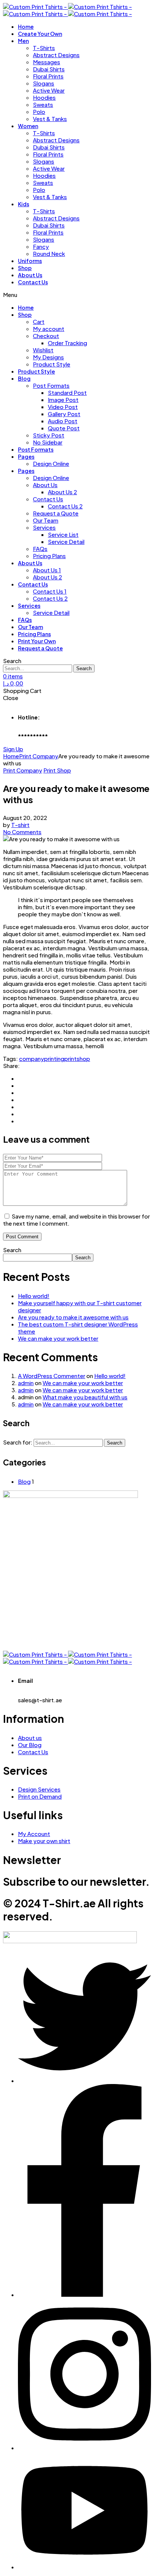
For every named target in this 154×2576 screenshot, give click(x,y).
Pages (26, 456)
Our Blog (30, 1745)
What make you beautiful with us (85, 1397)
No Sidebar (48, 442)
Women (28, 126)
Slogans (44, 83)
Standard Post (67, 392)
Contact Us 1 (50, 591)
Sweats (43, 104)
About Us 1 (47, 570)
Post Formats (51, 385)
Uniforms (30, 261)
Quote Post (64, 428)
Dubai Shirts (49, 69)
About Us (30, 275)
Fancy (41, 246)
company (32, 1058)
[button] (13, 749)
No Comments (22, 832)
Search (12, 1250)
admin (26, 1383)
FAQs (40, 549)
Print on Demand (40, 1796)
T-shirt (20, 825)
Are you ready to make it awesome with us (73, 1317)
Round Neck (49, 253)
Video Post (63, 407)
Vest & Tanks (50, 119)
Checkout (46, 336)
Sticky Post (49, 435)
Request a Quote (56, 513)
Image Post (63, 400)
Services (44, 527)
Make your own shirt (44, 1841)
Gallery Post (64, 414)
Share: (11, 1066)
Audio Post (63, 421)
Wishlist (43, 350)
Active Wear (49, 90)
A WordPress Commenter (52, 1376)
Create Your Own (40, 34)
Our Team (46, 520)
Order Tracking (67, 343)
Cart (39, 321)
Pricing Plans (49, 556)
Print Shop (57, 770)
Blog (24, 378)
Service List (63, 534)
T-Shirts (44, 48)
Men (23, 41)
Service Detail (66, 541)
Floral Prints (48, 76)
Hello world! (34, 1296)
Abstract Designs (56, 55)
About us (30, 1738)
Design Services (39, 1789)
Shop (25, 268)
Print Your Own (37, 641)
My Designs (48, 357)
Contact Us (33, 282)
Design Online (51, 463)
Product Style (52, 364)
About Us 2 (62, 492)
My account (49, 329)
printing (54, 1058)
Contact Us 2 (65, 506)
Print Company (23, 770)
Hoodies (44, 97)
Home (26, 27)
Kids (24, 204)
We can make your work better (58, 1338)
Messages (47, 62)
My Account (34, 1834)
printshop (77, 1058)
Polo (39, 112)
